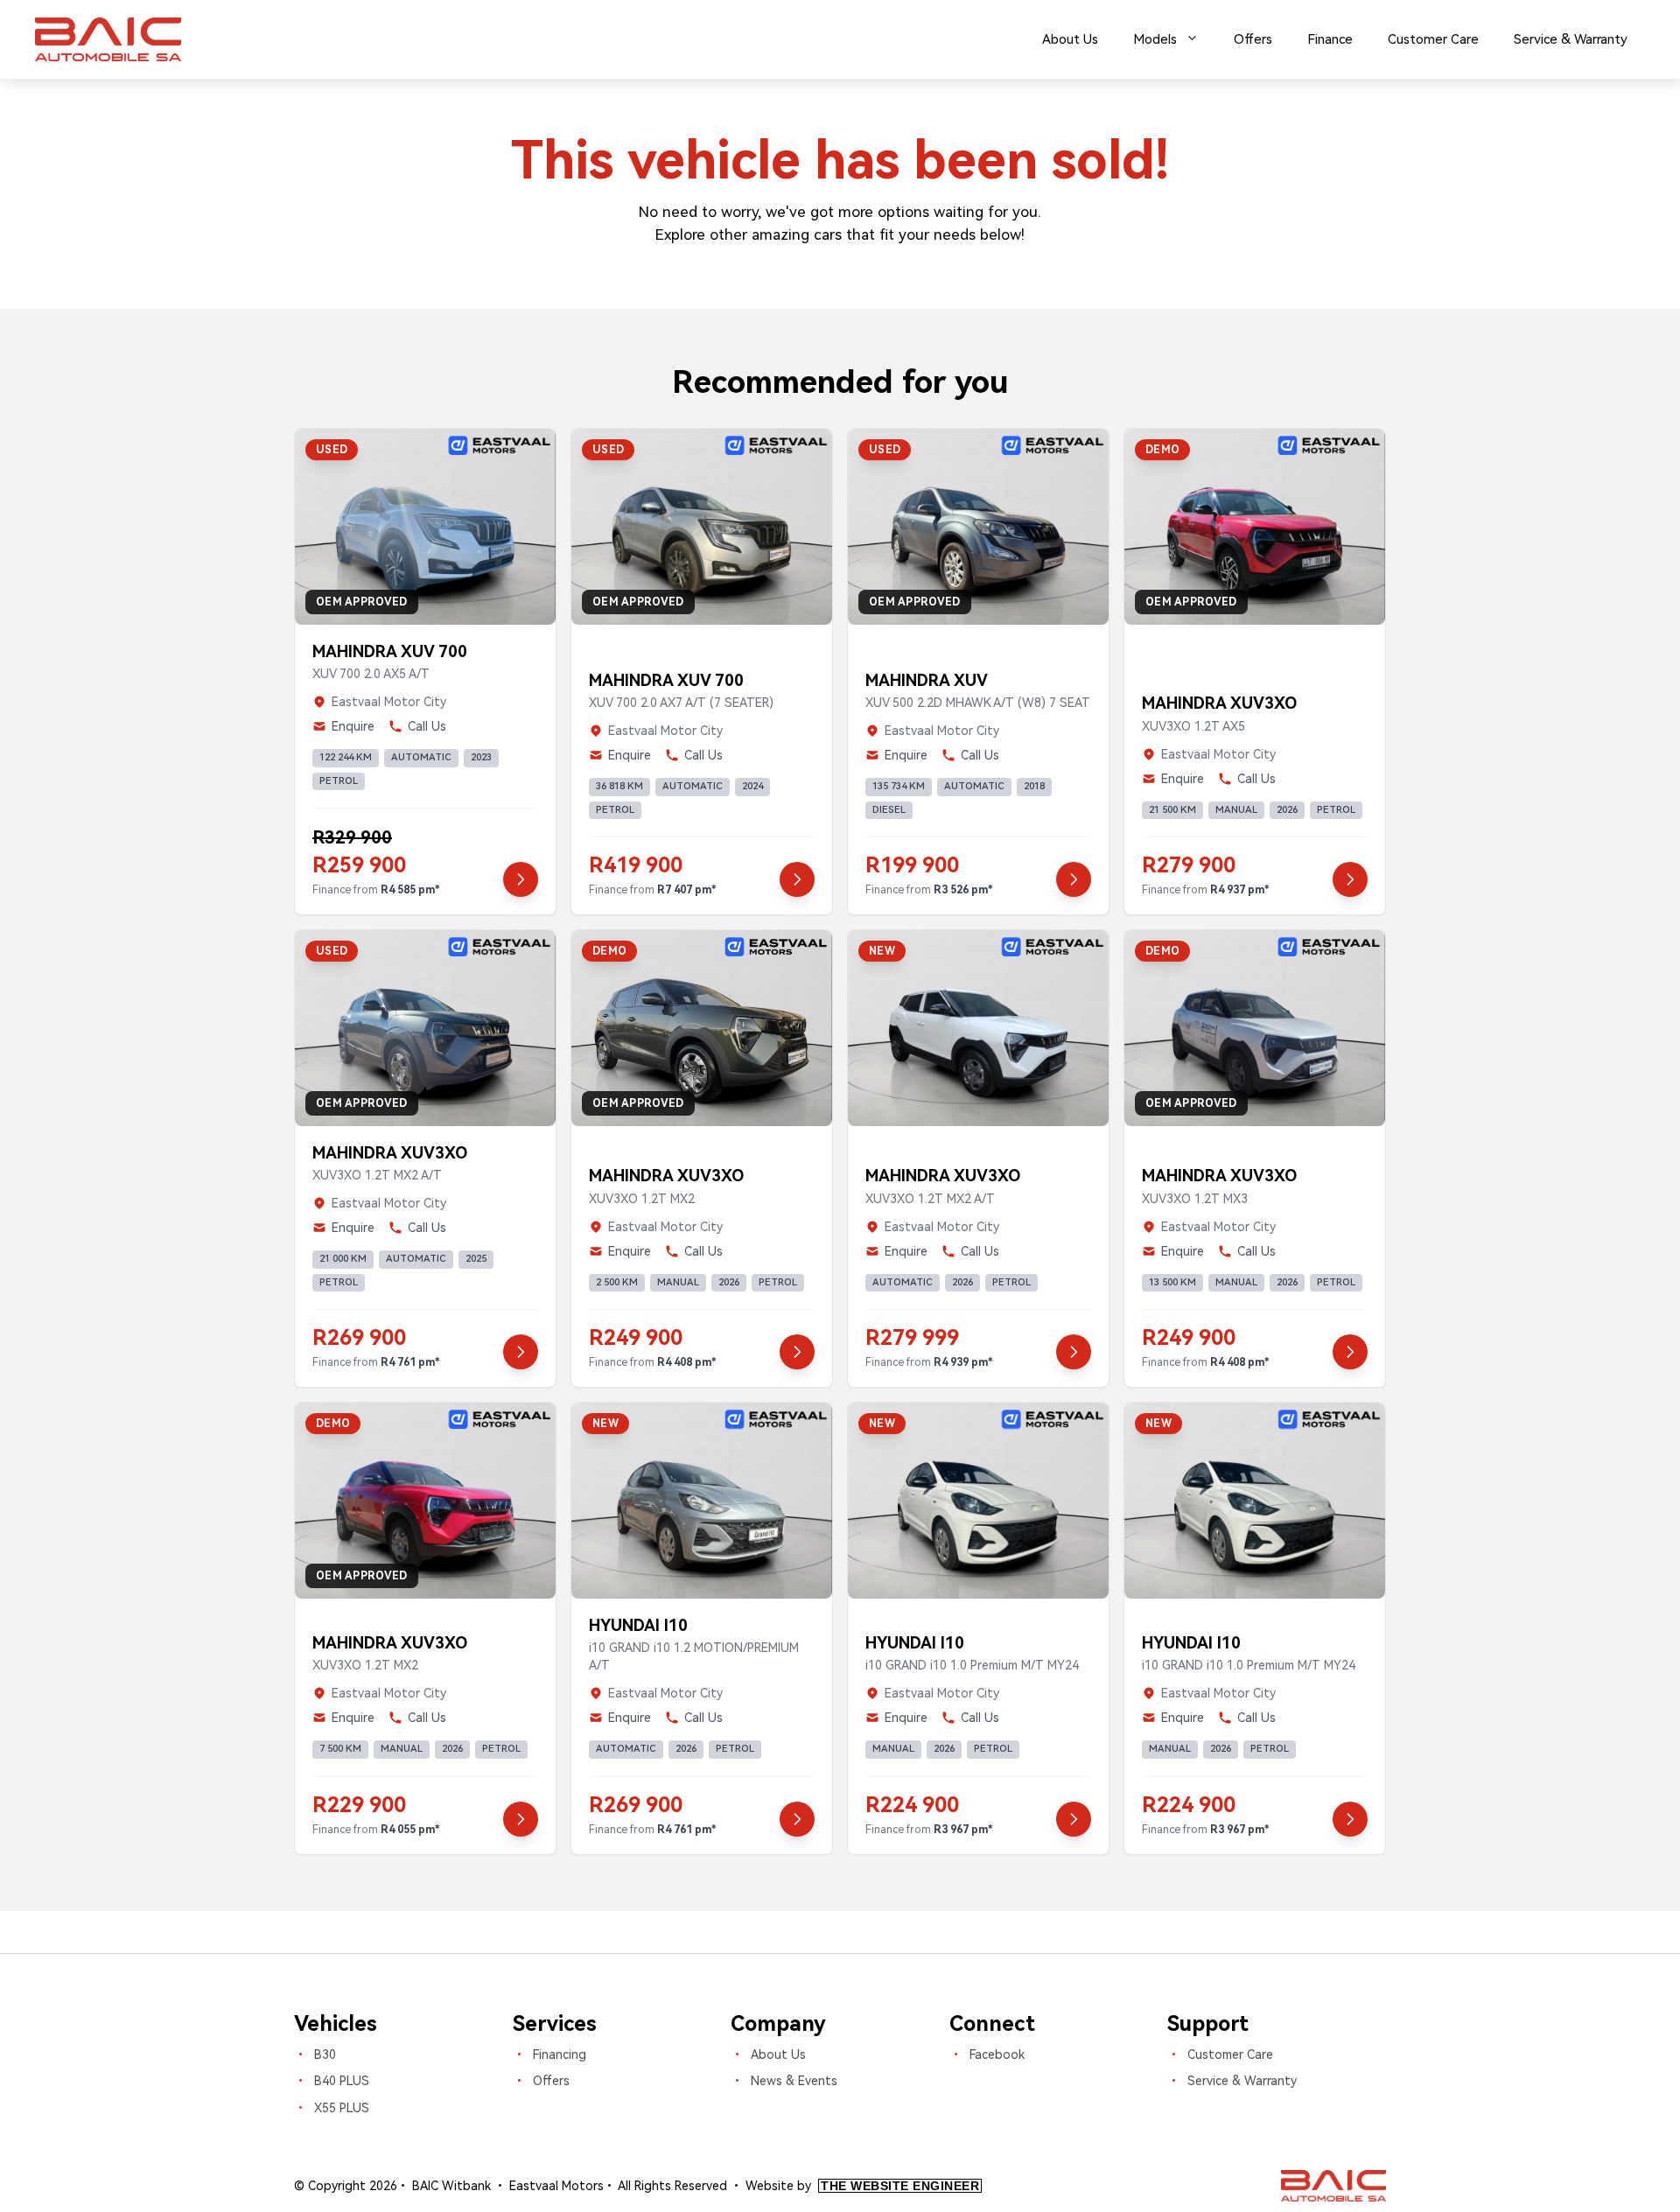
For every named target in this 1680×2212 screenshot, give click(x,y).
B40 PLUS (342, 2081)
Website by (862, 2186)
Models (1155, 39)
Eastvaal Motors (556, 2186)
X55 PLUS (342, 2108)
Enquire (353, 726)
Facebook (997, 2054)
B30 (325, 2054)
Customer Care (1433, 39)
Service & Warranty (1571, 39)
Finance (1330, 39)
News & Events (794, 2081)
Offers (1253, 39)
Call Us (427, 726)
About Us (1070, 39)
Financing (560, 2054)
